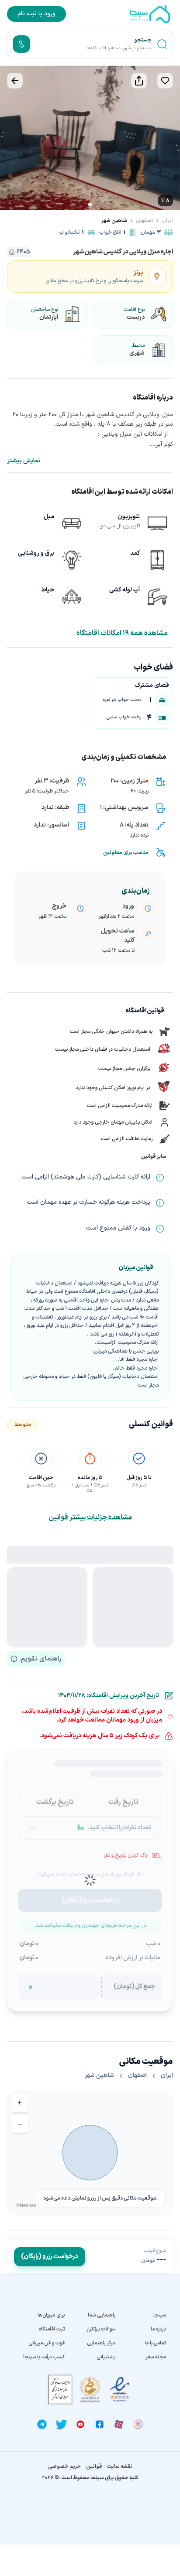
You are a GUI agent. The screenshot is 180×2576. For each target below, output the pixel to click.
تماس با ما (155, 2343)
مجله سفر (156, 2357)
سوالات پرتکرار (101, 2329)
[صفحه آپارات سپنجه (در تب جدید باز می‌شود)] (119, 2424)
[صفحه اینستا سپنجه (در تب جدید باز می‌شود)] (138, 2424)
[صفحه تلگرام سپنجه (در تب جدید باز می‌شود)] (42, 2424)
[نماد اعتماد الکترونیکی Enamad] (120, 2390)
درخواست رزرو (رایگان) (50, 2257)
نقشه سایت (120, 2467)
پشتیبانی (106, 2357)
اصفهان (144, 221)
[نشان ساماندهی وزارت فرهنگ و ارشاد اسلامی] (90, 2390)
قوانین (94, 2467)
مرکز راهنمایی (101, 2343)
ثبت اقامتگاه (52, 2329)
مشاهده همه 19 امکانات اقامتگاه (122, 633)
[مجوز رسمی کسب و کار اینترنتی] (60, 2390)
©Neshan (26, 2205)
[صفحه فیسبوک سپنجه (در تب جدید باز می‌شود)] (100, 2424)
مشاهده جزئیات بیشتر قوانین (90, 1517)
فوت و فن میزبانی (47, 2343)
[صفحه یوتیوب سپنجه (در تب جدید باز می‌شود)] (80, 2424)
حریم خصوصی (64, 2467)
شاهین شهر (114, 221)
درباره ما (158, 2329)
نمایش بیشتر (24, 461)
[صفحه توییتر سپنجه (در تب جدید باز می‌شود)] (61, 2424)
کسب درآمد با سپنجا (44, 2357)
